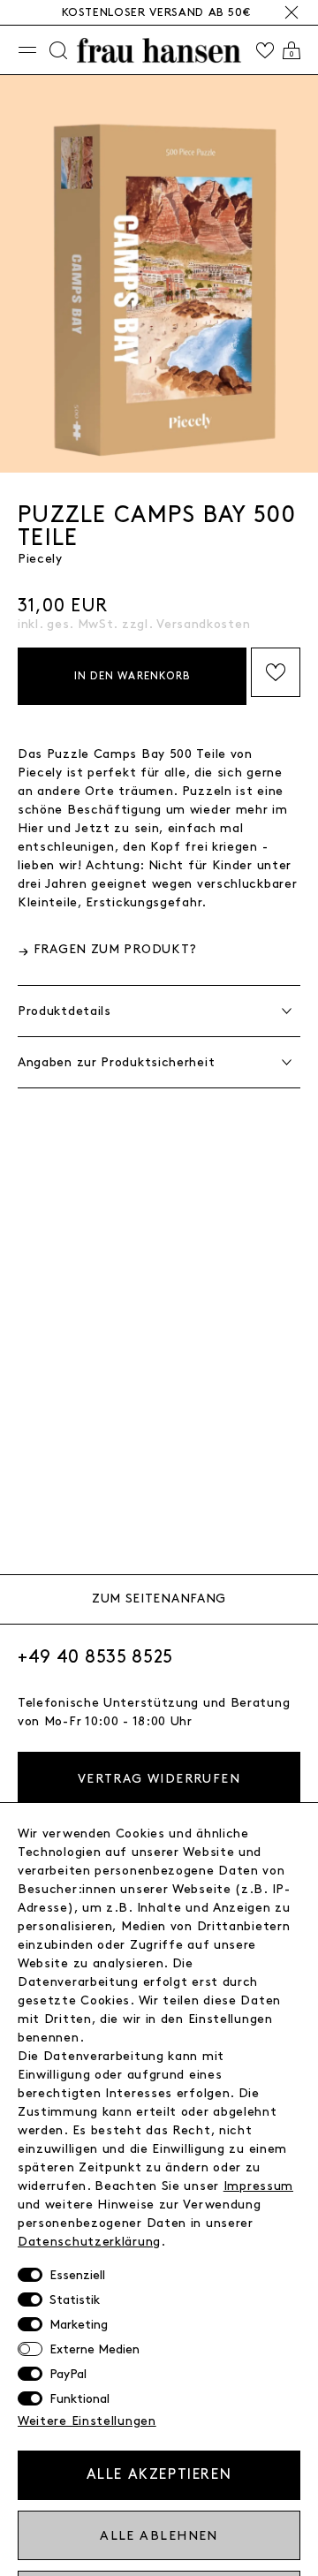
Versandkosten (203, 624)
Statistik (75, 2300)
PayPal (68, 2374)
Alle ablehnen (159, 2536)
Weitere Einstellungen (87, 2421)
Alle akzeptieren (159, 2475)
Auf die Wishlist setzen (276, 672)
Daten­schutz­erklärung (89, 2242)
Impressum (258, 2186)
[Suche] (58, 50)
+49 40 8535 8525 (95, 1657)
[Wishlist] (265, 50)
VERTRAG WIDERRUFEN (159, 1779)
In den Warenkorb (132, 676)
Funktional (79, 2399)
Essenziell (77, 2275)
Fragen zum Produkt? (115, 949)
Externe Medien (95, 2349)
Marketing (79, 2325)
